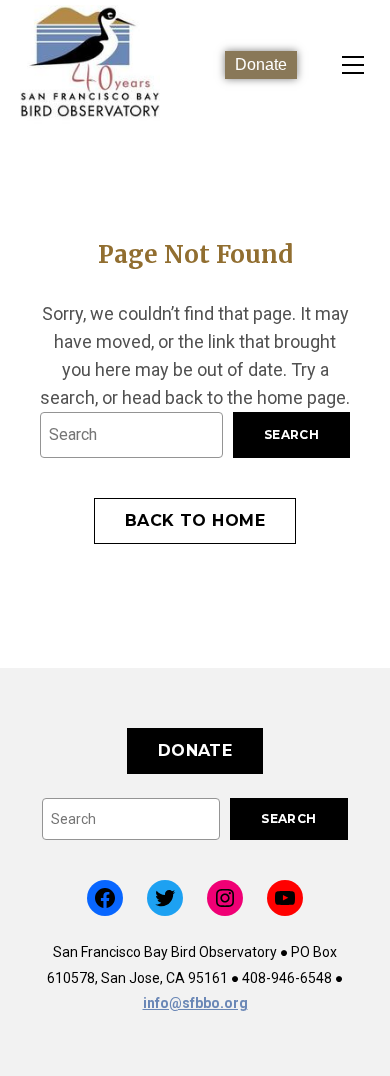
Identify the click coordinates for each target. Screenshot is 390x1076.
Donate (261, 64)
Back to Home (195, 520)
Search (291, 434)
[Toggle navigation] (353, 65)
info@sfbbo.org (195, 1003)
